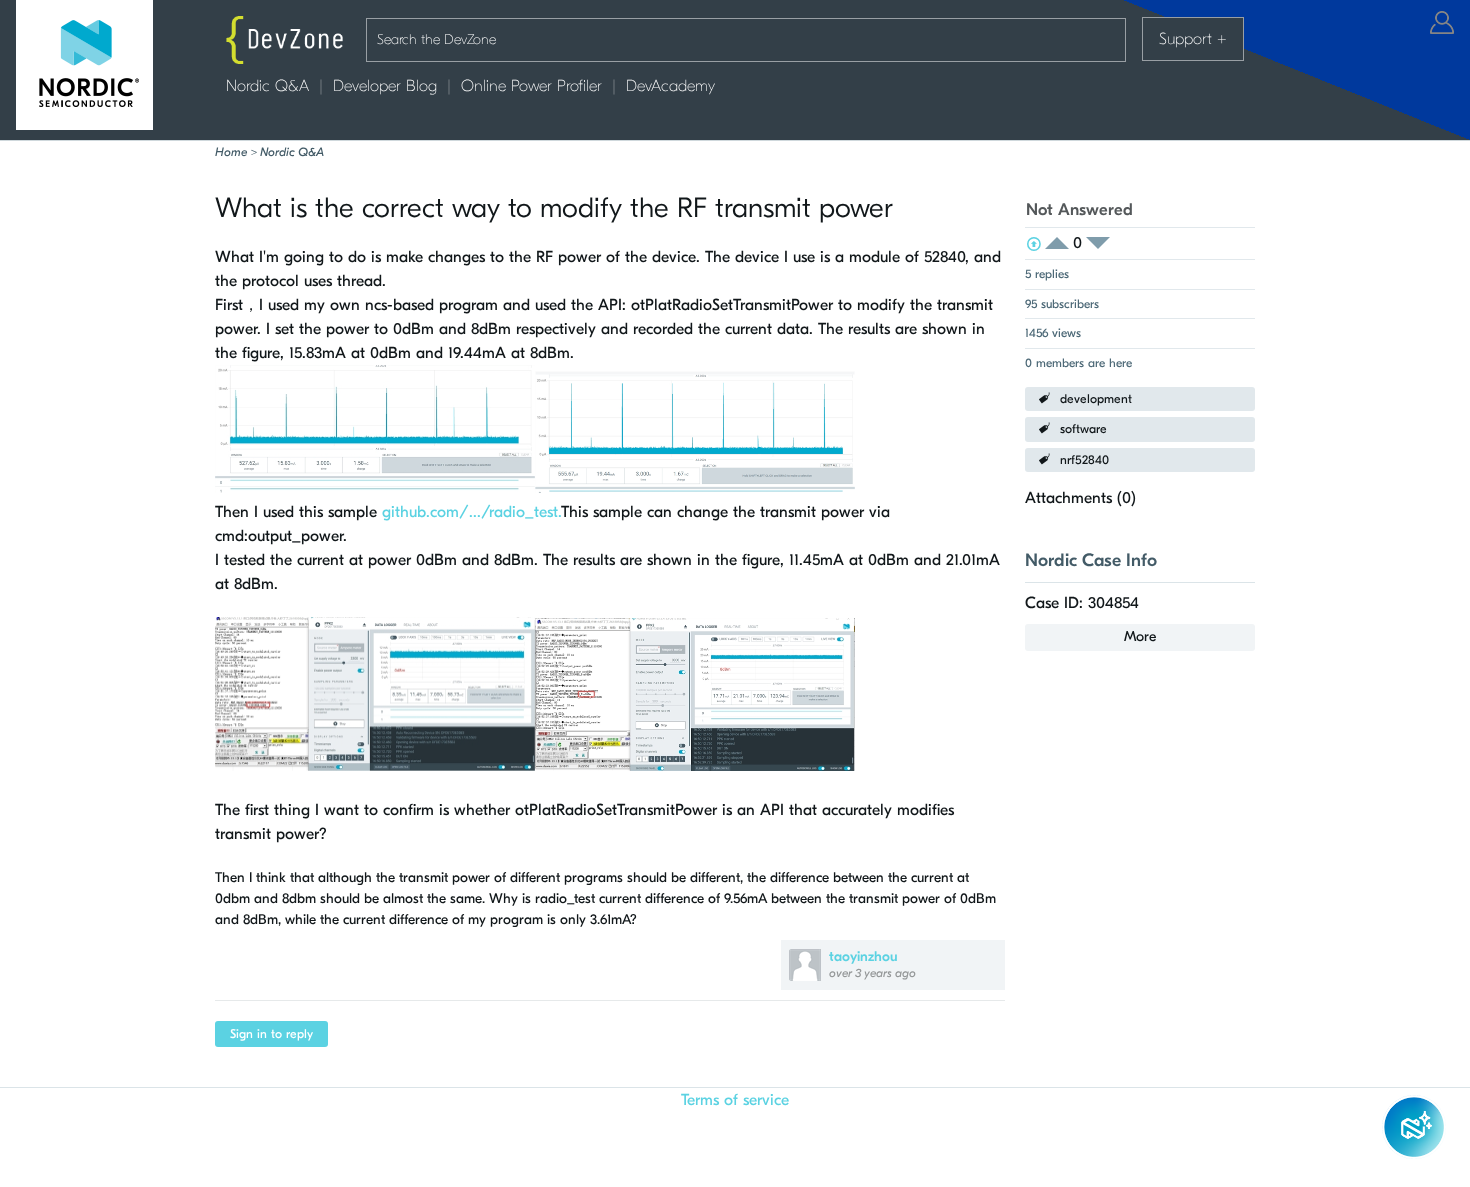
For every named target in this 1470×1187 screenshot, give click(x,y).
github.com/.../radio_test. (471, 512)
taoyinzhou (863, 956)
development (1096, 399)
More (1140, 636)
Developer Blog (385, 86)
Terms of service (735, 1100)
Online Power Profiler (531, 86)
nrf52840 (1084, 460)
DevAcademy (670, 86)
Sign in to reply (271, 1034)
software (1083, 429)
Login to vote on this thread (1063, 243)
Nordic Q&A (267, 86)
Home (231, 152)
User (1442, 22)
